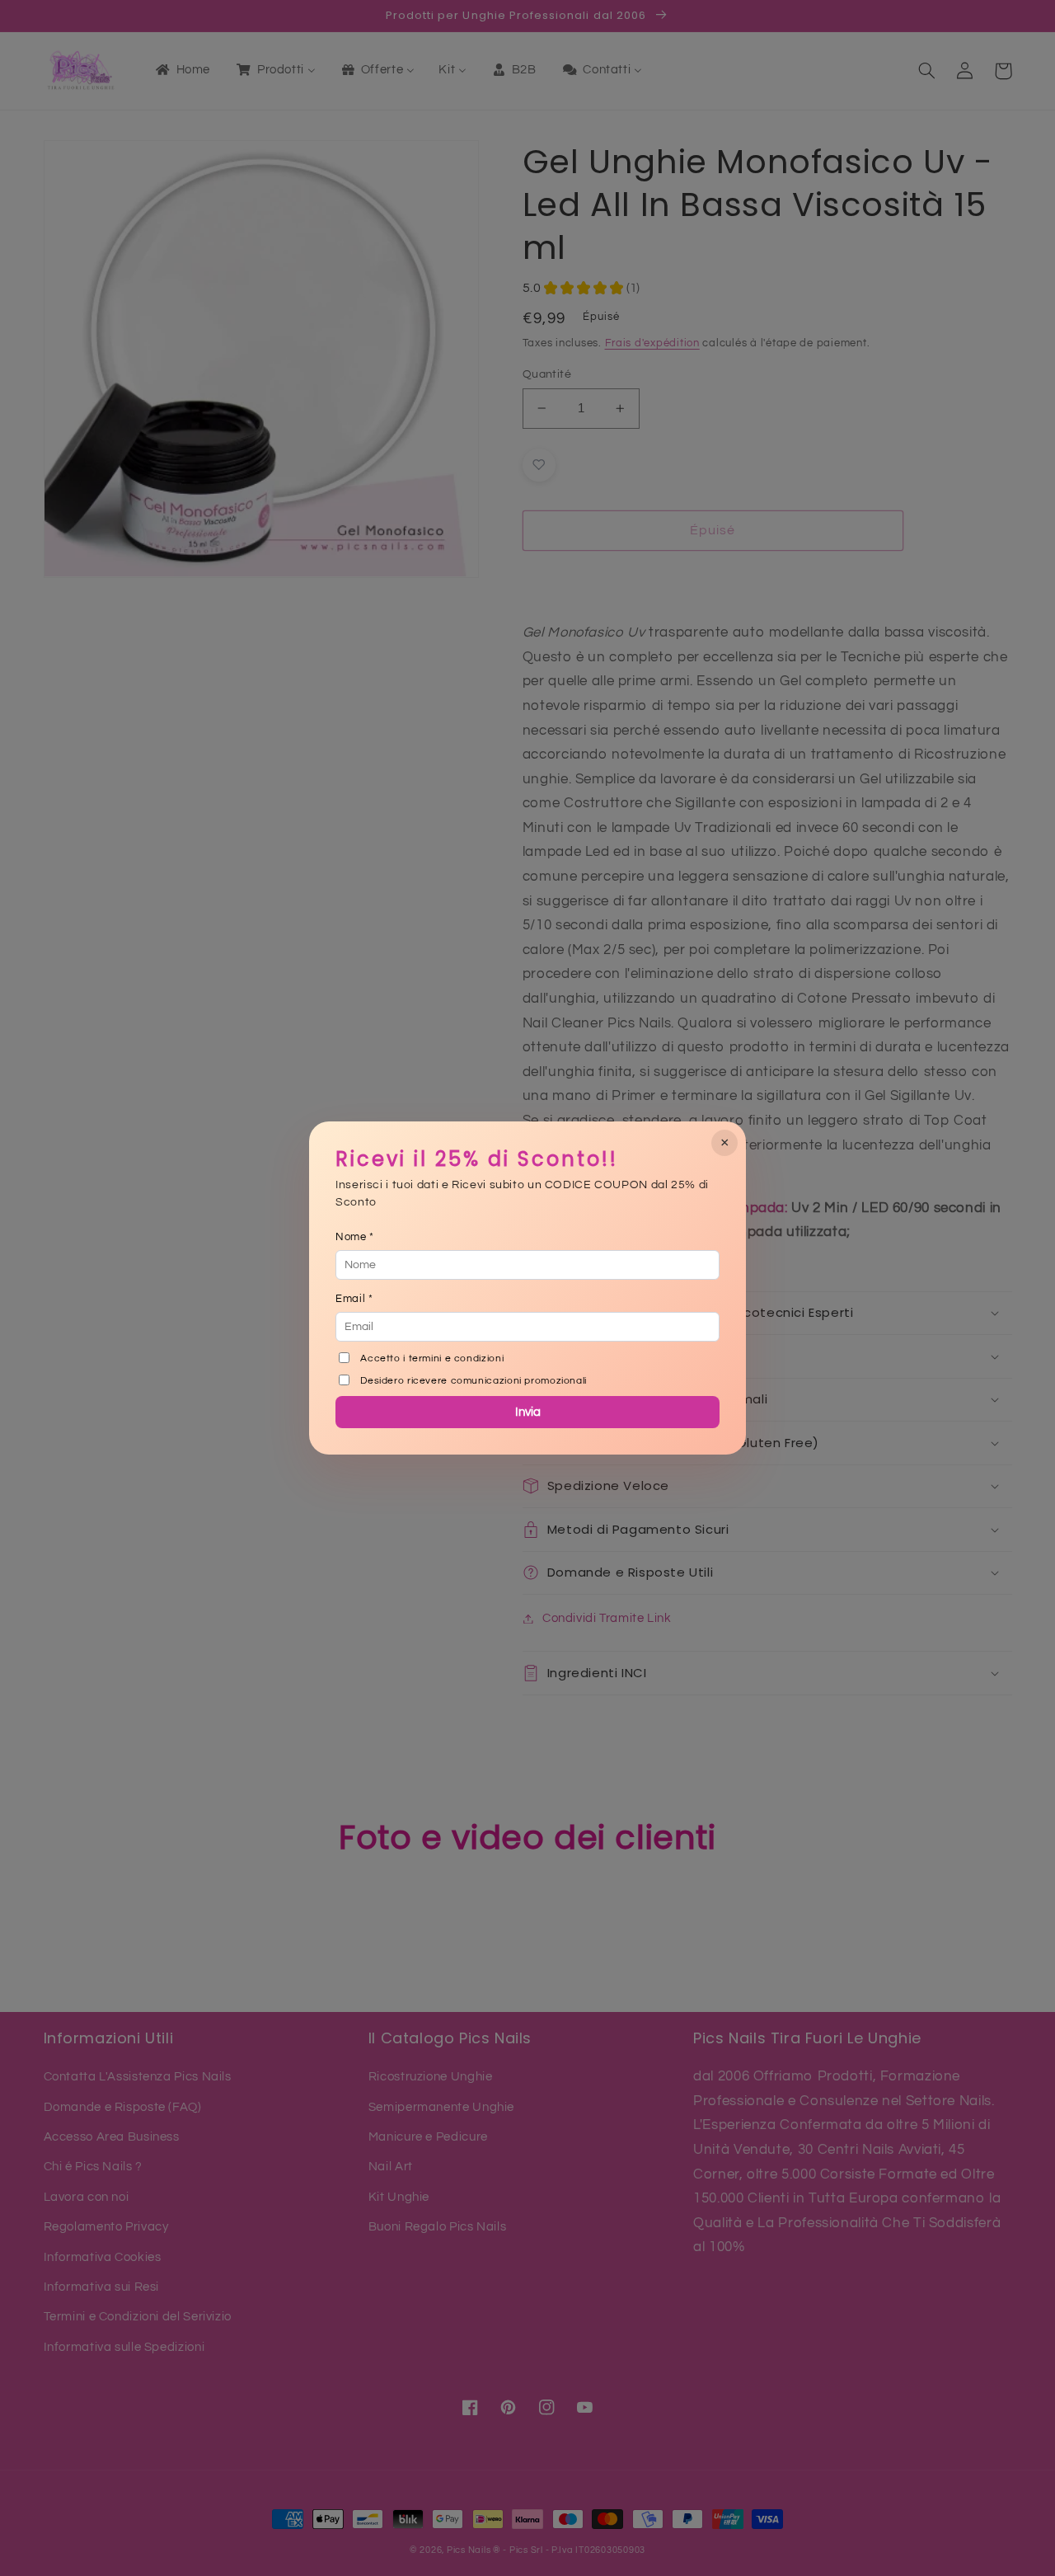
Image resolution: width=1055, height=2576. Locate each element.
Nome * (355, 1237)
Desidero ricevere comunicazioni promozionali (474, 1381)
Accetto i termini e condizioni (432, 1359)
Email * (354, 1299)
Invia (528, 1412)
